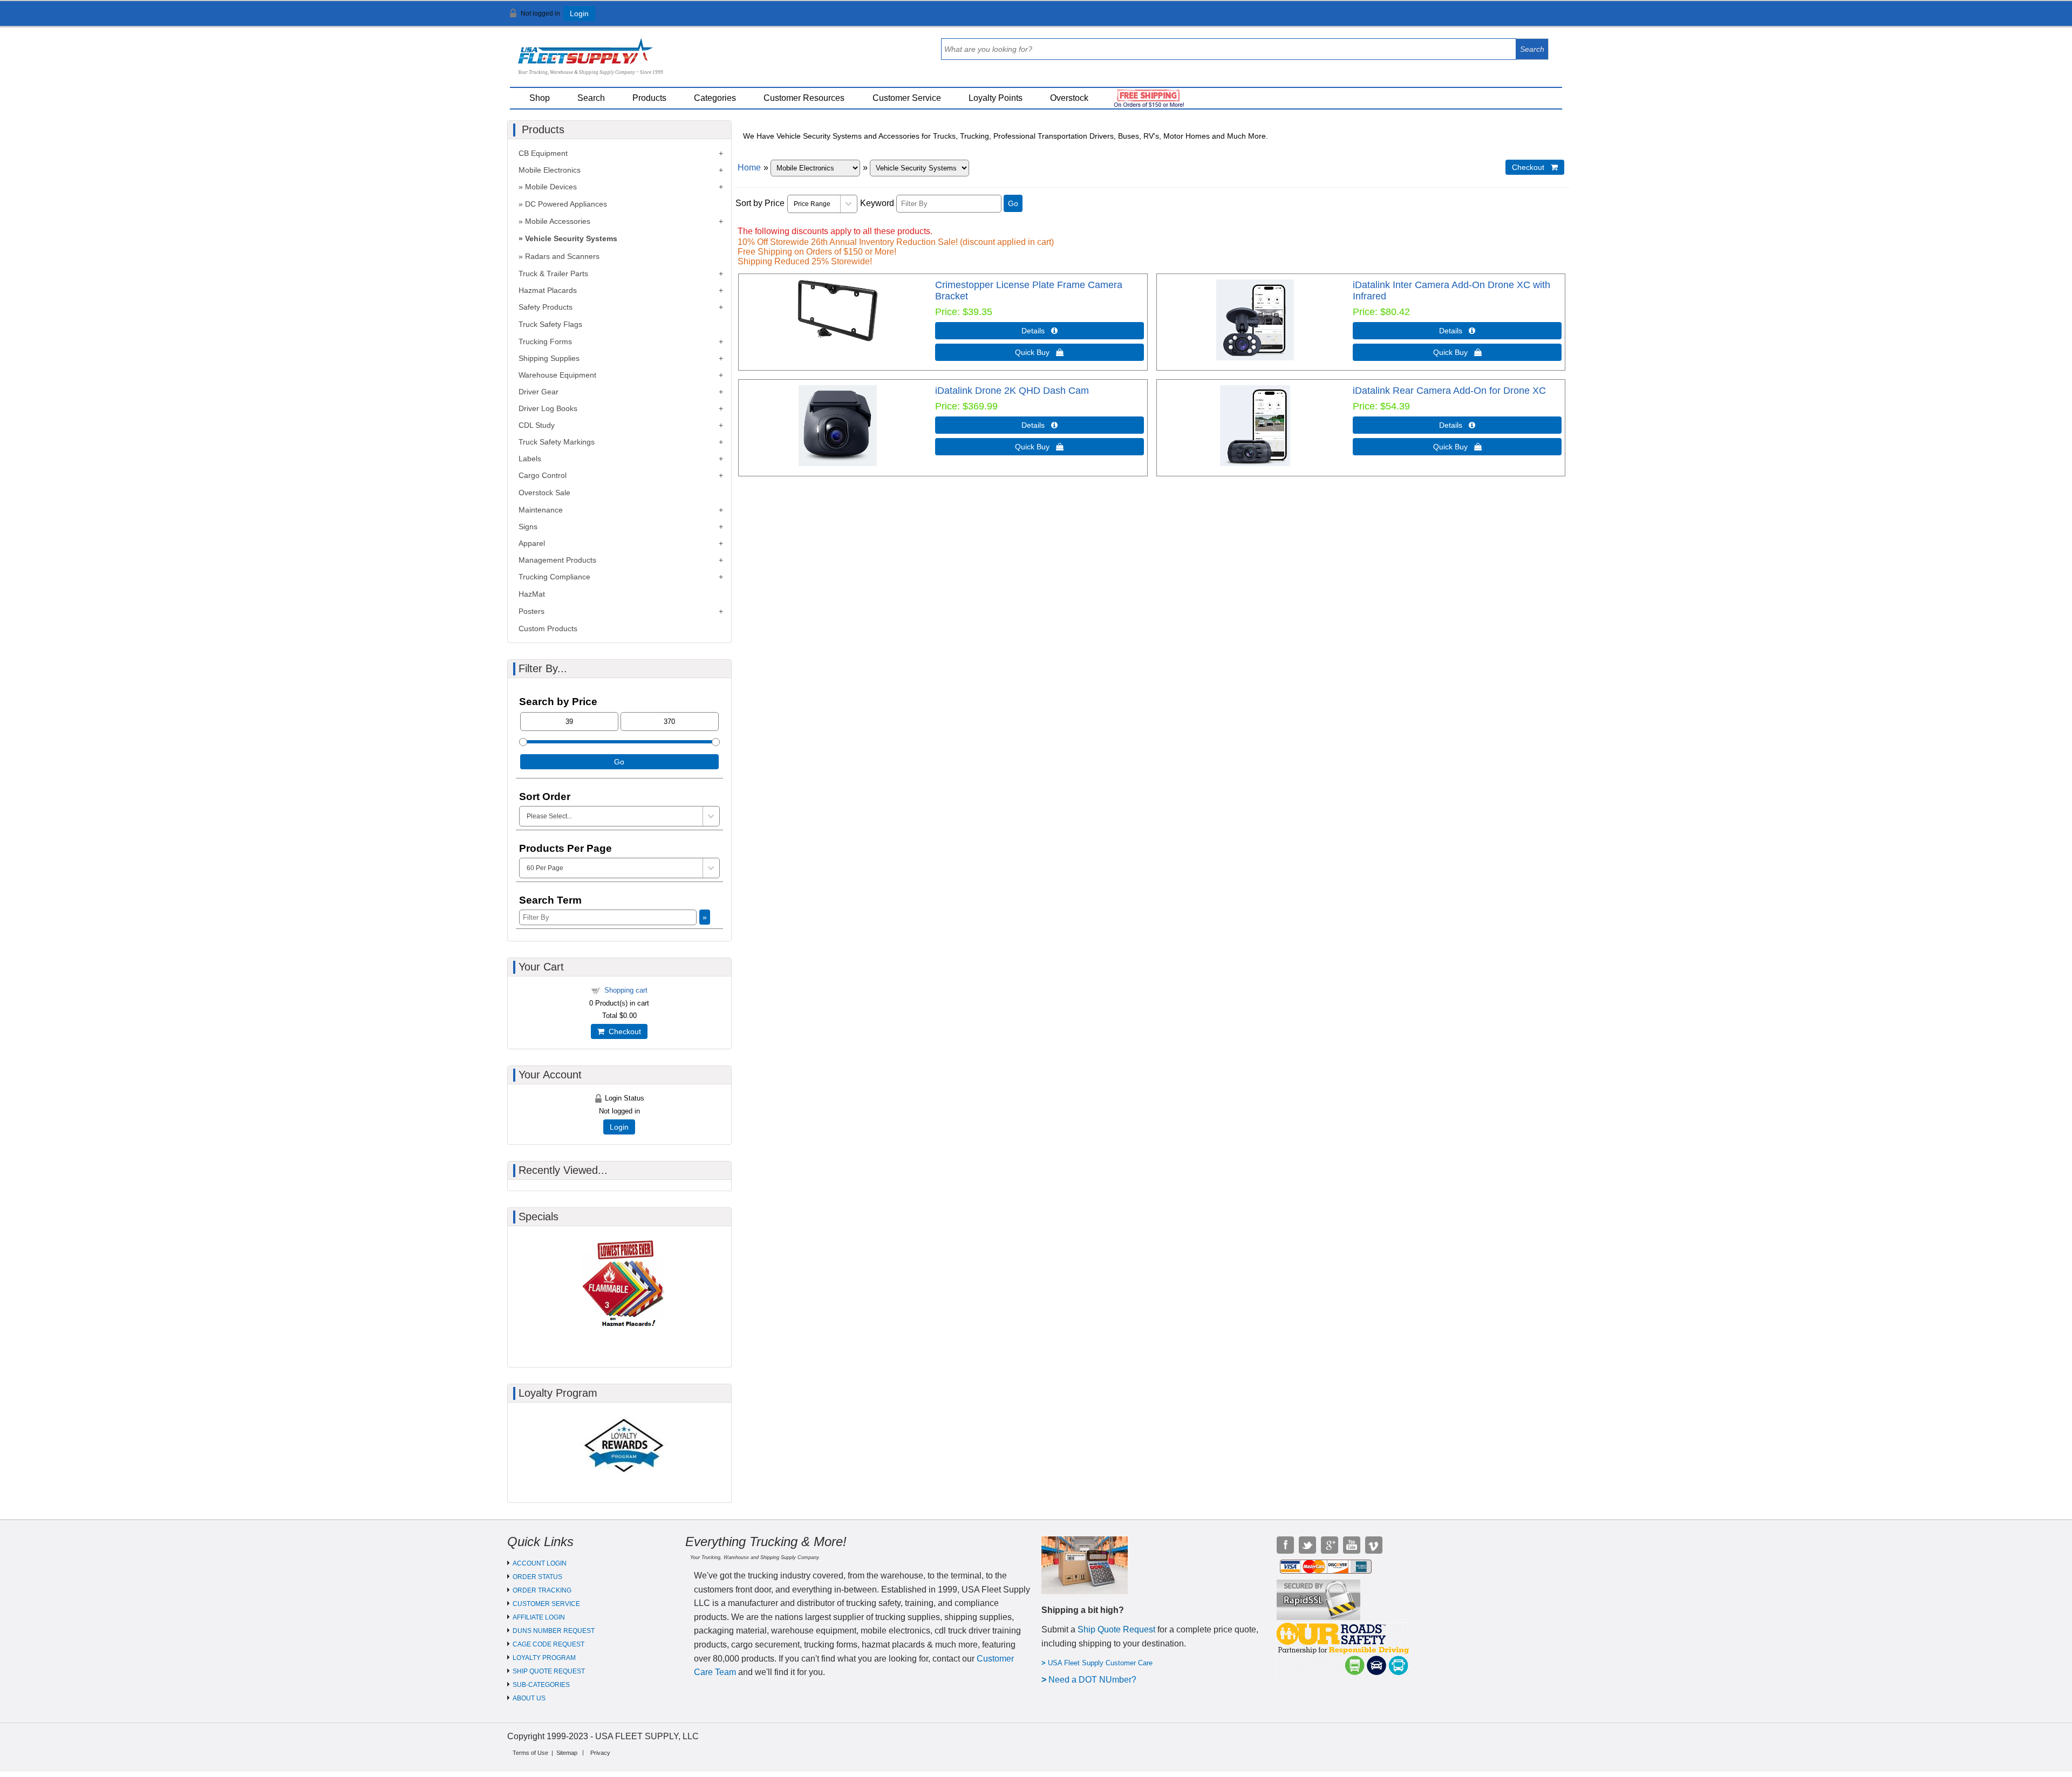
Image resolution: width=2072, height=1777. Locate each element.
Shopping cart (626, 990)
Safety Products (546, 307)
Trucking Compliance (554, 577)
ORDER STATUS (537, 1577)
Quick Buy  (1039, 352)
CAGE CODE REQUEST (548, 1644)
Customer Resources (804, 98)
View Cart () (1533, 18)
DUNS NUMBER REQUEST (554, 1631)
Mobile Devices (551, 187)
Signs (528, 527)
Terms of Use (530, 1753)
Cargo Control (543, 475)
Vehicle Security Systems (571, 238)
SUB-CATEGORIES (541, 1685)
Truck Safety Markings (557, 442)
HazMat (532, 594)
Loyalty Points (996, 98)
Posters (531, 611)
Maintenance (541, 510)
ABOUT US (529, 1698)
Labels (530, 459)
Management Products (557, 560)
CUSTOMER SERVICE (546, 1604)
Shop (540, 98)
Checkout (623, 1031)
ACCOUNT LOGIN (540, 1563)
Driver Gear (539, 392)
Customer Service (907, 98)
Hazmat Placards (548, 290)
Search (591, 98)
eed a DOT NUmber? (1096, 1680)
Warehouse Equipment (557, 375)
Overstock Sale (544, 493)
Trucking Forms (545, 341)
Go (1013, 203)
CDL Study (537, 425)
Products (649, 98)
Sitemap (567, 1753)
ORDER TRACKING (542, 1590)
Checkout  (1535, 167)
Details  (1040, 331)
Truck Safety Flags (550, 324)
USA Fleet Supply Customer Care (1100, 1663)
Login (579, 13)
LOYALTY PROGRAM (544, 1658)
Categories (715, 98)
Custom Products (548, 628)
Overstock (1069, 98)
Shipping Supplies (549, 358)
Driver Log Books (548, 408)
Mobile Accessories (558, 221)
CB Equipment (543, 153)
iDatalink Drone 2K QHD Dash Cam (1012, 391)
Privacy (600, 1753)
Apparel (532, 543)
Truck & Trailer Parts (553, 274)
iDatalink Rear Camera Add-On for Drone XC (1449, 391)
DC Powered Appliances (566, 204)
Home (749, 168)
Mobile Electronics (550, 170)
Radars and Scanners (562, 256)
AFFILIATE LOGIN (539, 1617)
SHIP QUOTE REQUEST (549, 1671)
